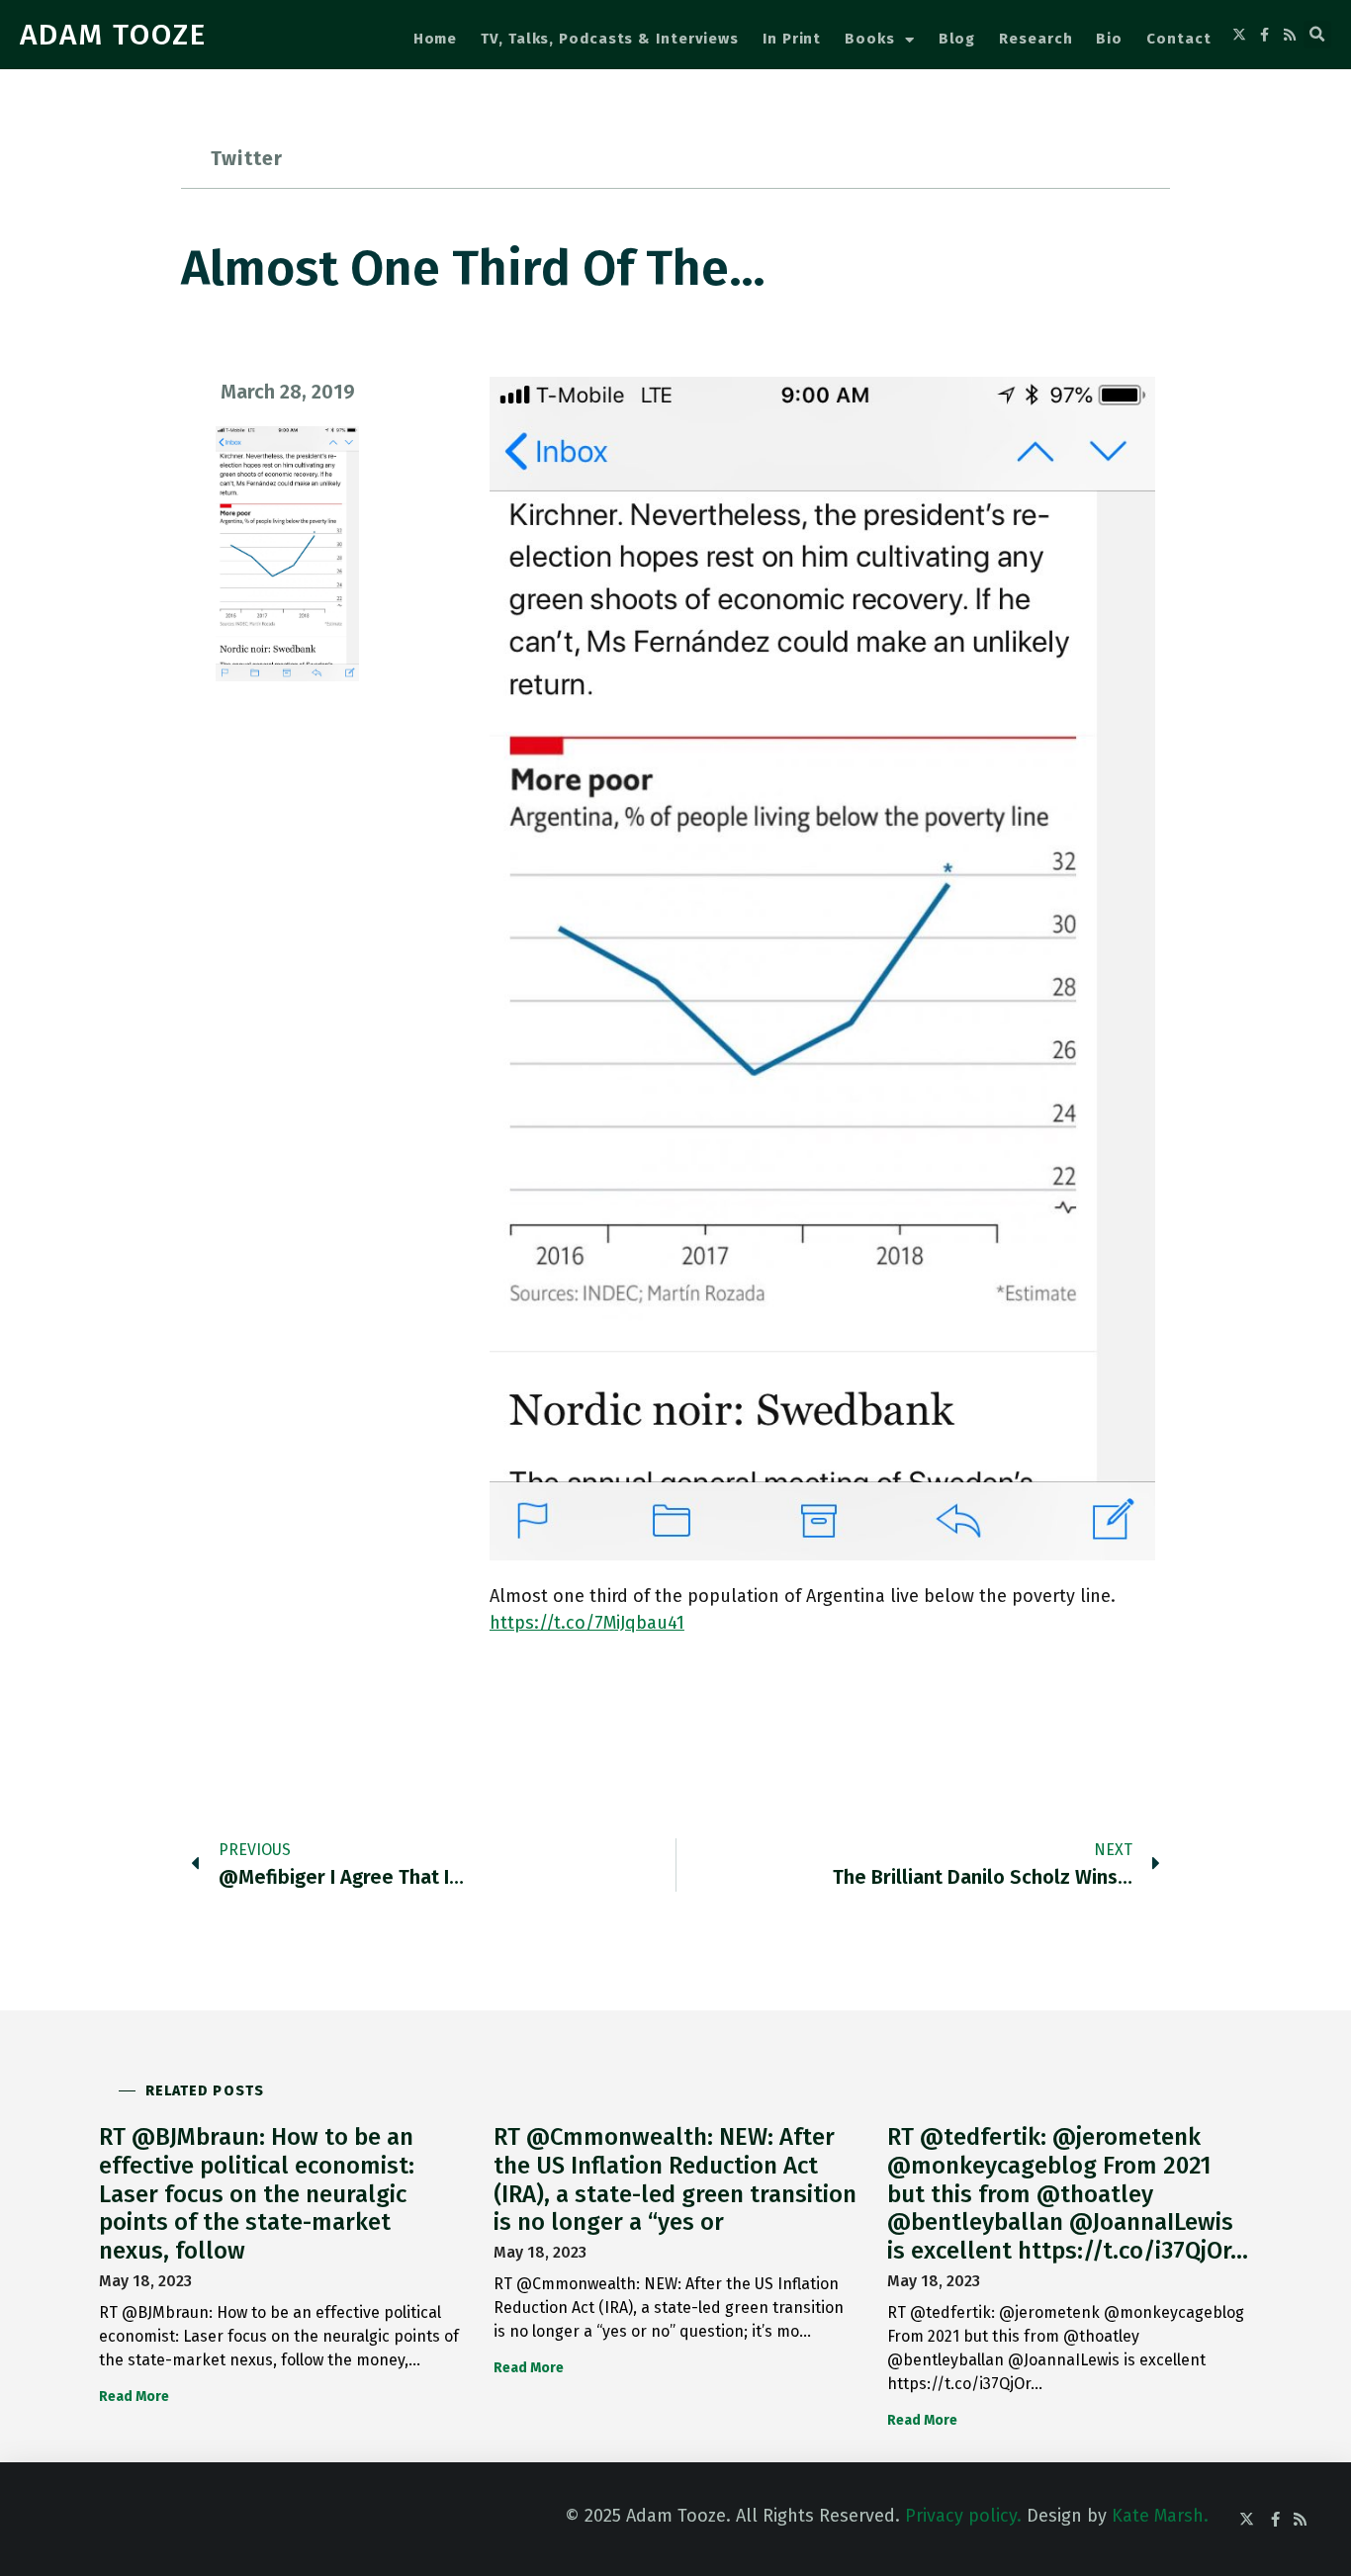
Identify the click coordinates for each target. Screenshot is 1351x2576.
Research (1036, 39)
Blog (957, 39)
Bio (1109, 39)
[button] (1317, 35)
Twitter (247, 158)
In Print (792, 39)
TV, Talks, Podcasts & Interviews (610, 39)
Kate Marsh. (1160, 2516)
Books (870, 39)
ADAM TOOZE (113, 35)
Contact (1178, 39)
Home (436, 39)
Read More (134, 2397)
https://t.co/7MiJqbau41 (587, 1623)
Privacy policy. (963, 2516)
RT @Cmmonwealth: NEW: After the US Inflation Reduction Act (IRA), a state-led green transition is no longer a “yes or (675, 2179)
